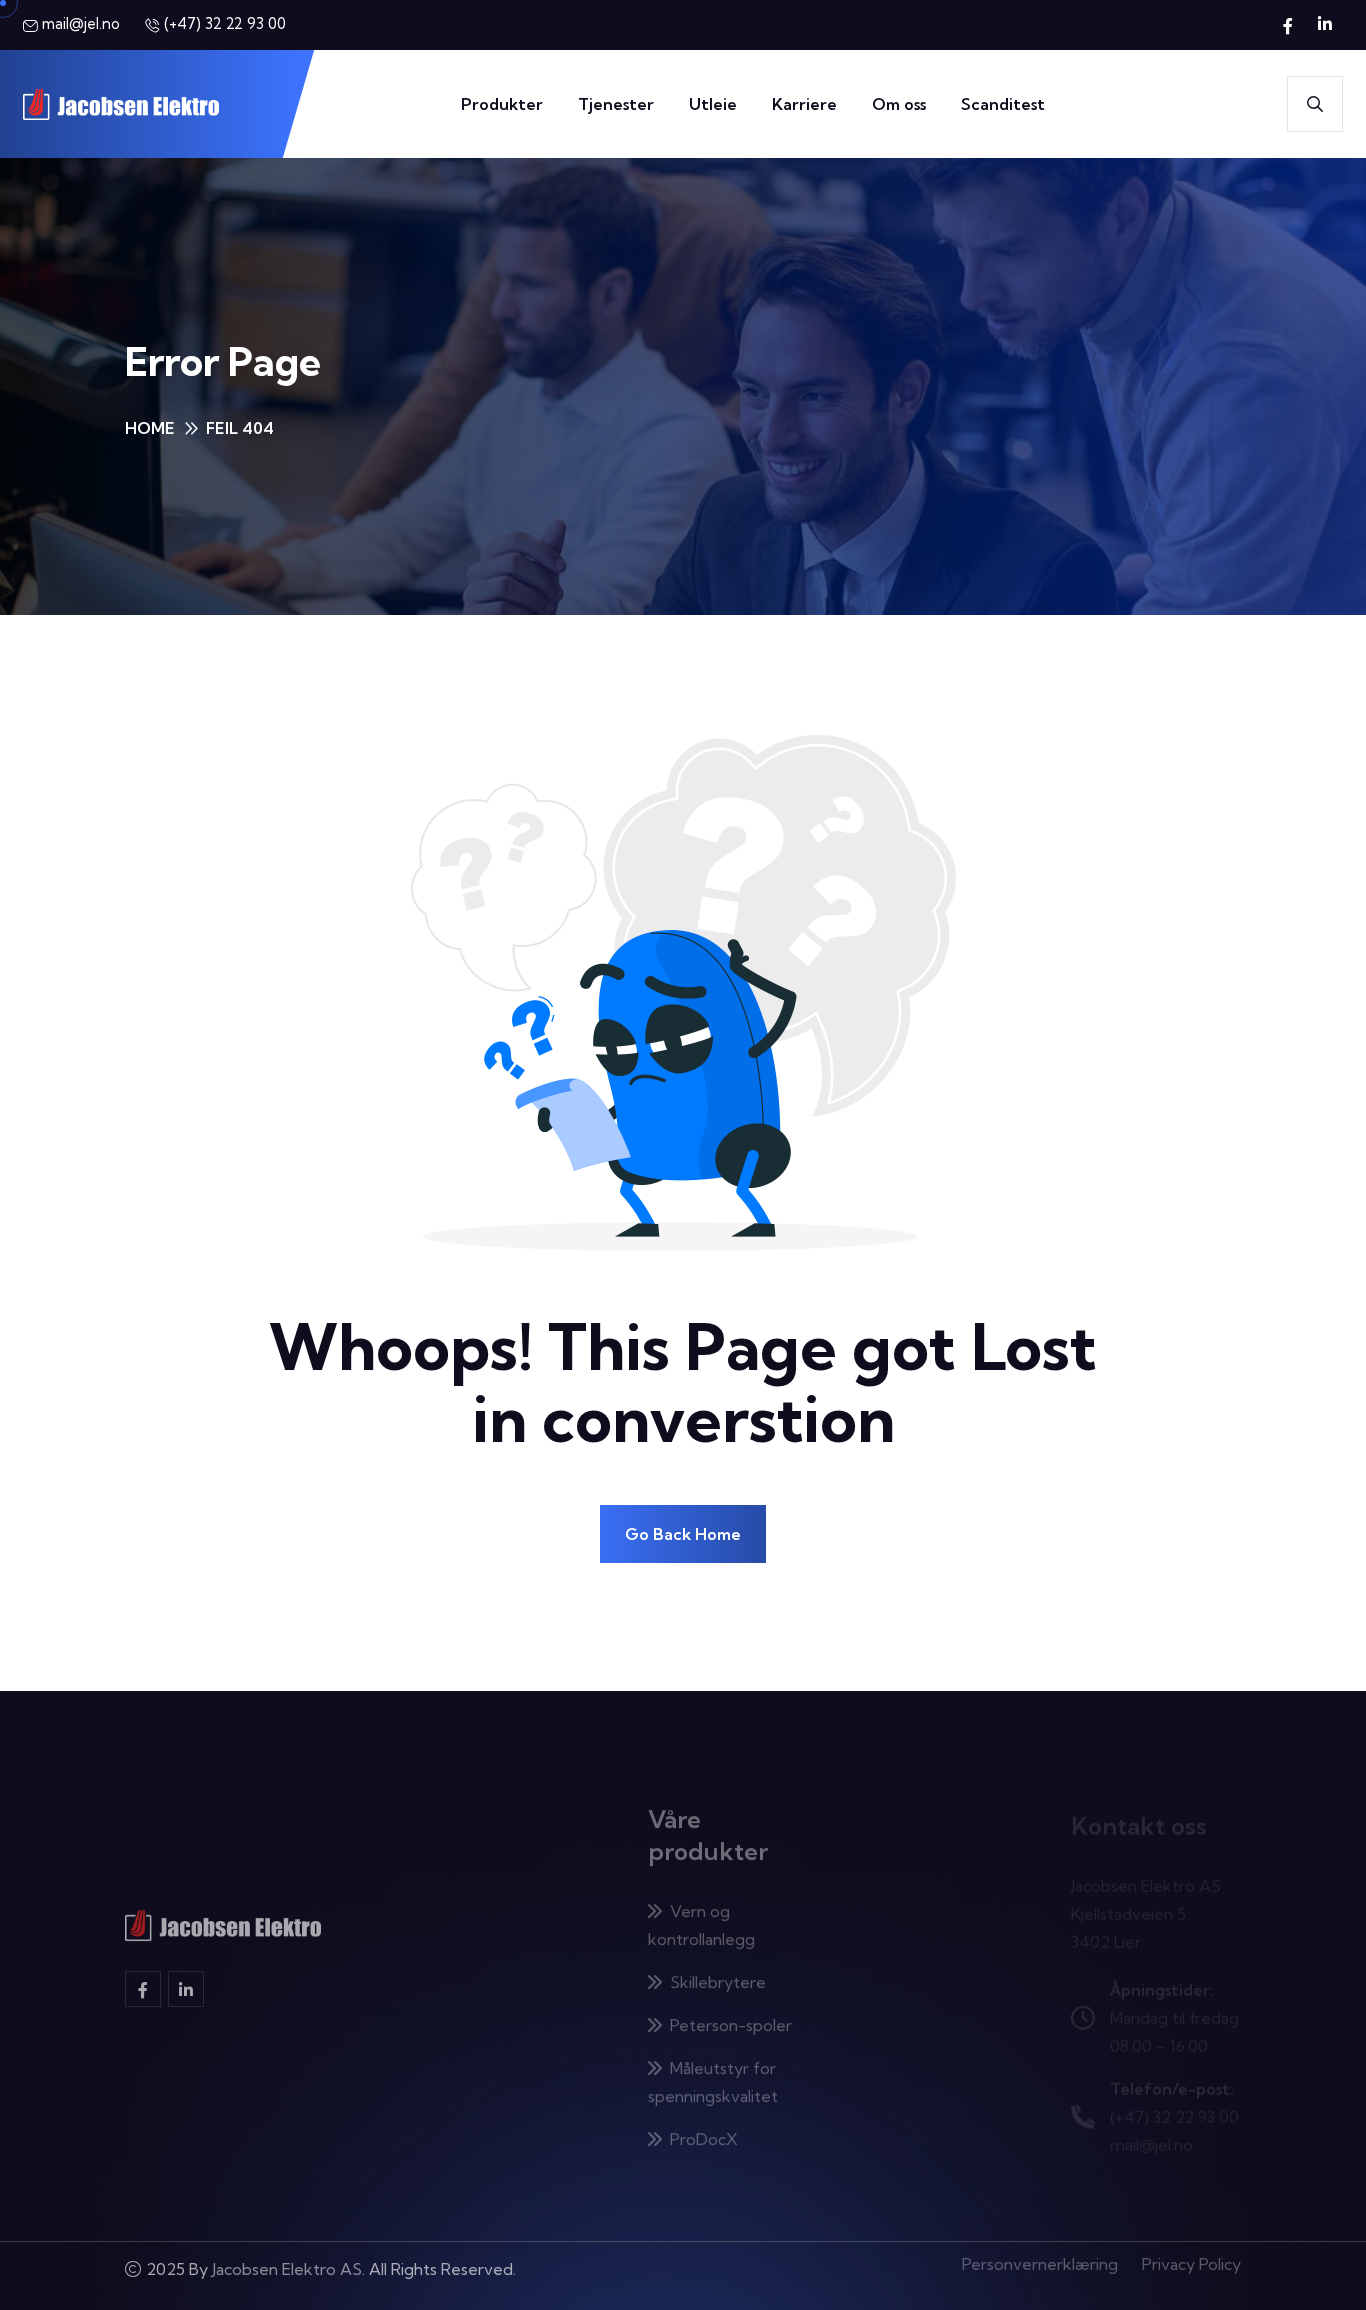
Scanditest (1003, 104)
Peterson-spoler (731, 2013)
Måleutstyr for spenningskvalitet (713, 2070)
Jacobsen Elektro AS (287, 2276)
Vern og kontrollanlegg (701, 1913)
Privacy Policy (1191, 2276)
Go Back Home (683, 1534)
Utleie (713, 104)
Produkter (502, 104)
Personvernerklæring (1040, 2276)
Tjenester (616, 104)
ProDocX (704, 2127)
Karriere (804, 104)
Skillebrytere (718, 1970)
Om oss (899, 104)
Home (150, 428)
